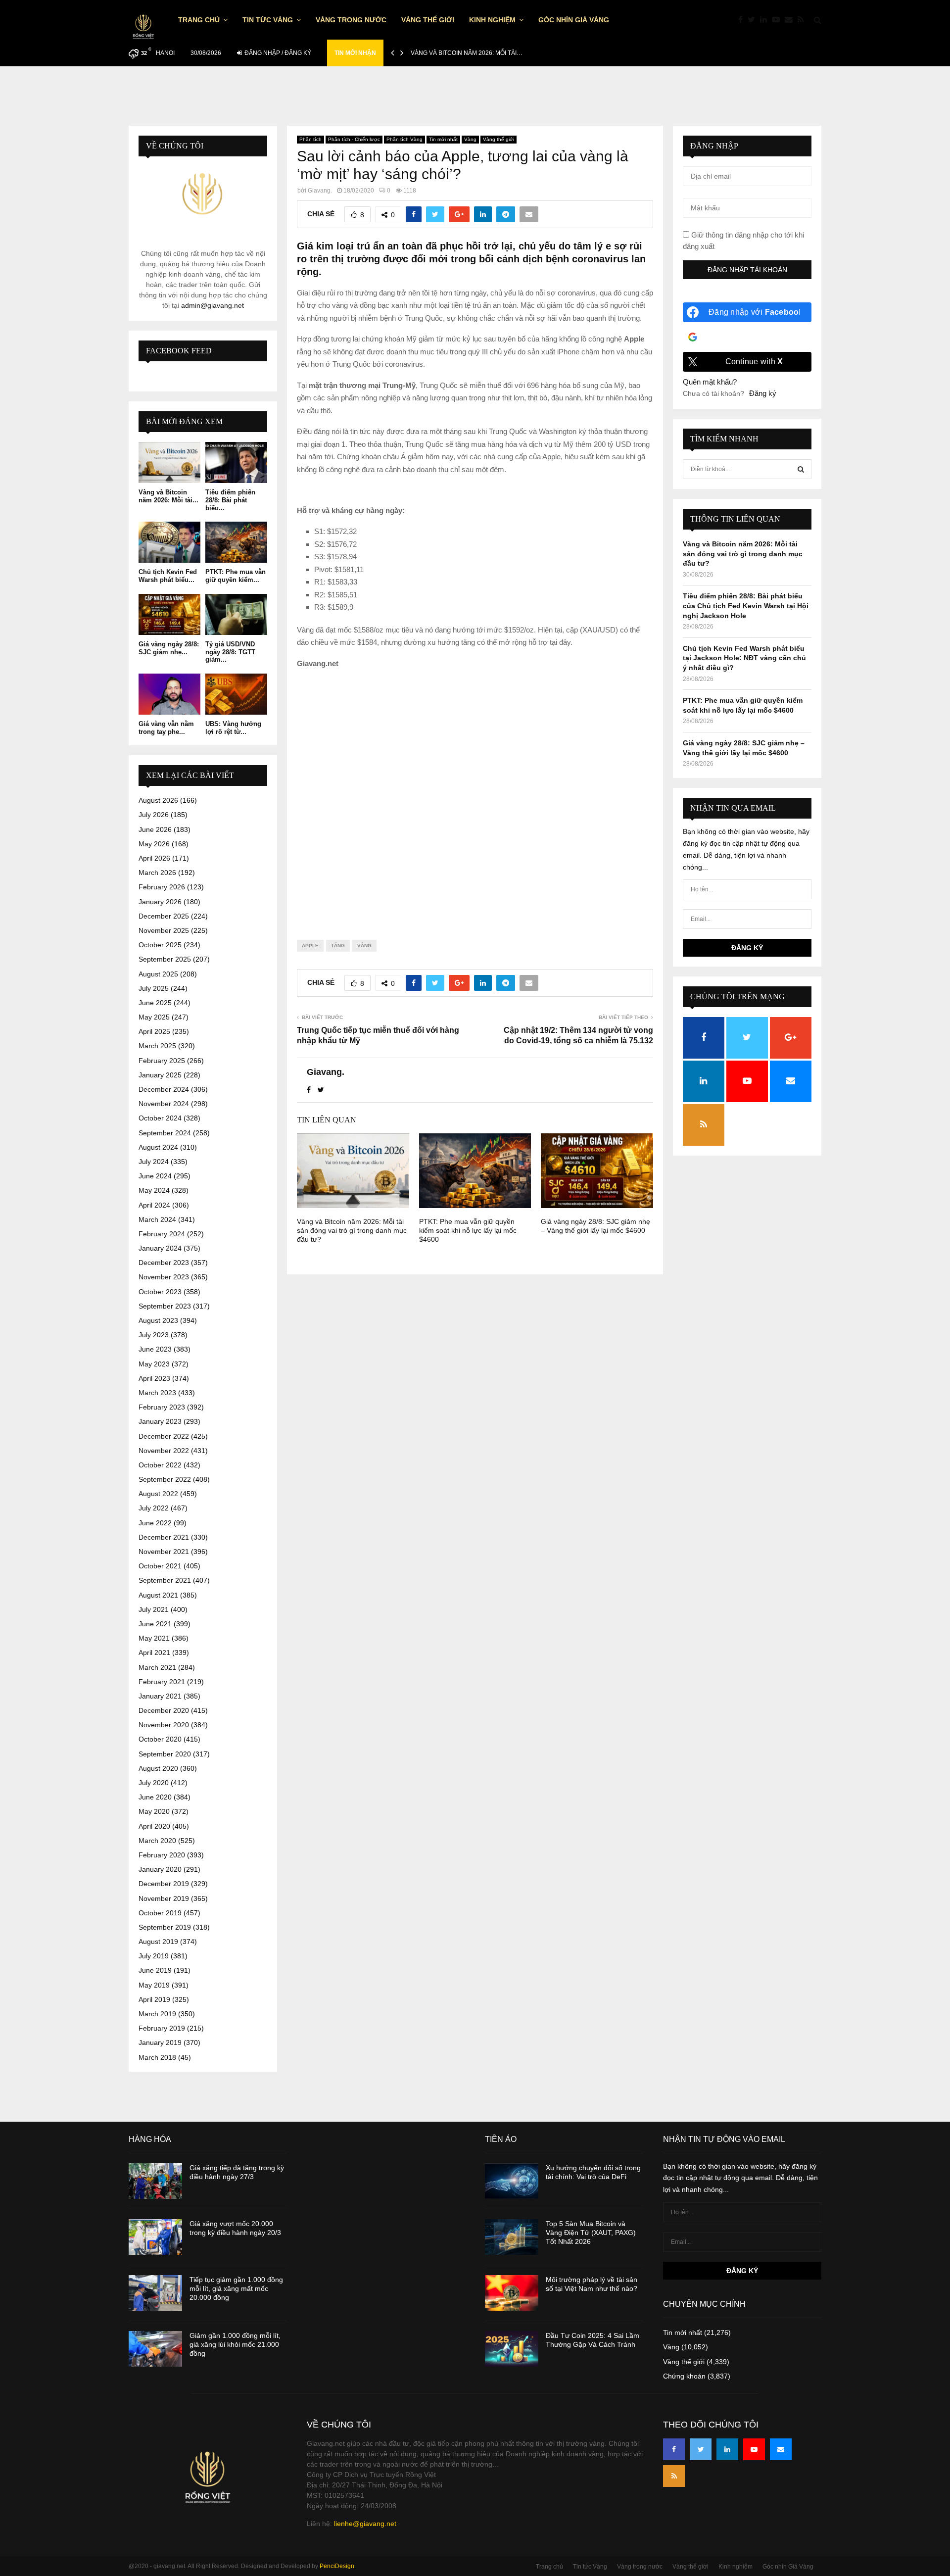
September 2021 (165, 1580)
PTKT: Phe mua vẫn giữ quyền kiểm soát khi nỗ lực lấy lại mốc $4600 (468, 1230)
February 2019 (162, 2028)
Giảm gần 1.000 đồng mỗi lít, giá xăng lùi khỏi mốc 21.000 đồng (235, 2344)
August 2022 (158, 1494)
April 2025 (154, 1031)
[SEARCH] (801, 469)
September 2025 (165, 959)
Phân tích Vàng (404, 139)
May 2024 (154, 1190)
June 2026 (155, 829)
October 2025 (160, 945)
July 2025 (154, 988)
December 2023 (164, 1263)
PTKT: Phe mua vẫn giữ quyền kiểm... (236, 576)
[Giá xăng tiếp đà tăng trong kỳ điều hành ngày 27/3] (155, 2181)
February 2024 (162, 1234)
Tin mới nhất (443, 139)
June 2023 (155, 1349)
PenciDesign (337, 2566)
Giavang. (320, 191)
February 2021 (162, 1682)
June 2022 (155, 1523)
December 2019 (164, 1884)
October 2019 (160, 1913)
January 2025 (160, 1075)
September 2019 (165, 1927)
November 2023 (164, 1277)
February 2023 (162, 1407)
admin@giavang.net (213, 305)
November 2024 (164, 1104)
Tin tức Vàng (268, 20)
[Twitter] (754, 20)
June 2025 (155, 1003)
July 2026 (154, 815)
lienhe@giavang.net (365, 2524)
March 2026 (157, 873)
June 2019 (155, 1970)
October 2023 (160, 1292)
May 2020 (154, 1811)
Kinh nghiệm (492, 20)
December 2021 (164, 1537)
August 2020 (158, 1768)
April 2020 (154, 1826)
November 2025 (164, 930)
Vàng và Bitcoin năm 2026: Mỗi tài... (168, 496)
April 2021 (154, 1653)
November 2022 (164, 1451)
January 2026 (160, 902)
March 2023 (157, 1393)
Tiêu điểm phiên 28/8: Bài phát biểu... (230, 500)
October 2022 (160, 1465)
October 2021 (160, 1566)
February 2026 (162, 887)
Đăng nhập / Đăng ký (277, 53)
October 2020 (160, 1739)
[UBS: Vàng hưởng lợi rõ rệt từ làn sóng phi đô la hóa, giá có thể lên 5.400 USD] (236, 694)
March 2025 (157, 1046)
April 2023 (154, 1378)
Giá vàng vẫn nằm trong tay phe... (166, 728)
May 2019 (154, 1985)
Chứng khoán (684, 2376)
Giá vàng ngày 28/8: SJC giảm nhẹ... (169, 648)
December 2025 (164, 916)
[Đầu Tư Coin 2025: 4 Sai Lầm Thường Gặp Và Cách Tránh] (512, 2349)
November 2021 (164, 1552)
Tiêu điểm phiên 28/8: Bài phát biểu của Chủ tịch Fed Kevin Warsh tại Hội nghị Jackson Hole (746, 606)
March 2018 (157, 2057)
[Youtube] (778, 20)
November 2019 (164, 1898)
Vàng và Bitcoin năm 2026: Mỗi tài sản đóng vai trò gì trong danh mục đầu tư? (352, 1230)
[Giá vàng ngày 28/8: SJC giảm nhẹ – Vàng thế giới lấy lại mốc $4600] (169, 614)
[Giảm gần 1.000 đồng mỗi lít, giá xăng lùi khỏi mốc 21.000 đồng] (155, 2349)
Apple (310, 946)
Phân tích (310, 139)
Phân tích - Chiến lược (354, 139)
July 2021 (154, 1609)
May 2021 (154, 1638)
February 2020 (162, 1855)
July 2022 (154, 1508)
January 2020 (160, 1869)
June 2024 (155, 1176)
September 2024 (165, 1133)
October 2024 (160, 1118)
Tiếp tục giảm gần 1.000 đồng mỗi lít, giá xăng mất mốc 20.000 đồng (236, 2288)
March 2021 (157, 1667)
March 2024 (157, 1219)
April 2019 (154, 1999)
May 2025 (154, 1017)
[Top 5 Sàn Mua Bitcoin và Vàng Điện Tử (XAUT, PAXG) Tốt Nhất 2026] (512, 2237)
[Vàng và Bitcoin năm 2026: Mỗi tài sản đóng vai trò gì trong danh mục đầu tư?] (169, 462)
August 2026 (158, 800)
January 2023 (160, 1421)
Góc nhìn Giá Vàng (574, 20)
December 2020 (164, 1710)
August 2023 (158, 1320)
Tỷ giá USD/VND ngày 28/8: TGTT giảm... (230, 652)
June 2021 (155, 1624)
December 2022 (164, 1436)
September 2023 (165, 1306)
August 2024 (158, 1147)
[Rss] (803, 20)
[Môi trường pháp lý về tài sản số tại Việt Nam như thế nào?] (512, 2293)
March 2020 (157, 1841)
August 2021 (158, 1595)
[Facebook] (743, 20)
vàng (364, 946)
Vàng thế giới (428, 20)
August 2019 (158, 1942)
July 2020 (154, 1783)
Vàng (470, 139)
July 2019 (154, 1956)
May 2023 (154, 1364)
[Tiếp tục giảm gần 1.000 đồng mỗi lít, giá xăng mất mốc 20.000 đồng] (155, 2293)
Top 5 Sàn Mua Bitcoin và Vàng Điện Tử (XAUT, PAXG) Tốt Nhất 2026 (591, 2233)
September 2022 (165, 1479)
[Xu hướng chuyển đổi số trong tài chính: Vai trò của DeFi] (512, 2181)
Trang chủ (199, 20)
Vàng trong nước (351, 20)
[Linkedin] (766, 20)
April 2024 (154, 1205)
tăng (338, 946)
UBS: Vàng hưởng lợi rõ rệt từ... (233, 728)
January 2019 (160, 2042)
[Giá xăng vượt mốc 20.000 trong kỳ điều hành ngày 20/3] (155, 2237)
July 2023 (154, 1335)
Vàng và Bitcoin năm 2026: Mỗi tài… (467, 53)
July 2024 (154, 1162)
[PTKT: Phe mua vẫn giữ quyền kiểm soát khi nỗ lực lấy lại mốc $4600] (236, 542)
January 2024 (160, 1248)
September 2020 (165, 1754)
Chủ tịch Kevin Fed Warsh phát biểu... (168, 576)
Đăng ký (763, 393)
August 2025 (158, 974)
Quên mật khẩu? (710, 382)
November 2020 (164, 1725)
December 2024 (164, 1089)
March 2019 (157, 2014)
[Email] (791, 20)
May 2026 (154, 844)
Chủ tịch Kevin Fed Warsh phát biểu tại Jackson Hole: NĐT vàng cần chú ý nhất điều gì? (744, 658)
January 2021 (160, 1696)
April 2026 (154, 858)
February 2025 (162, 1061)
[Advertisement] (475, 796)
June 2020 (155, 1797)
